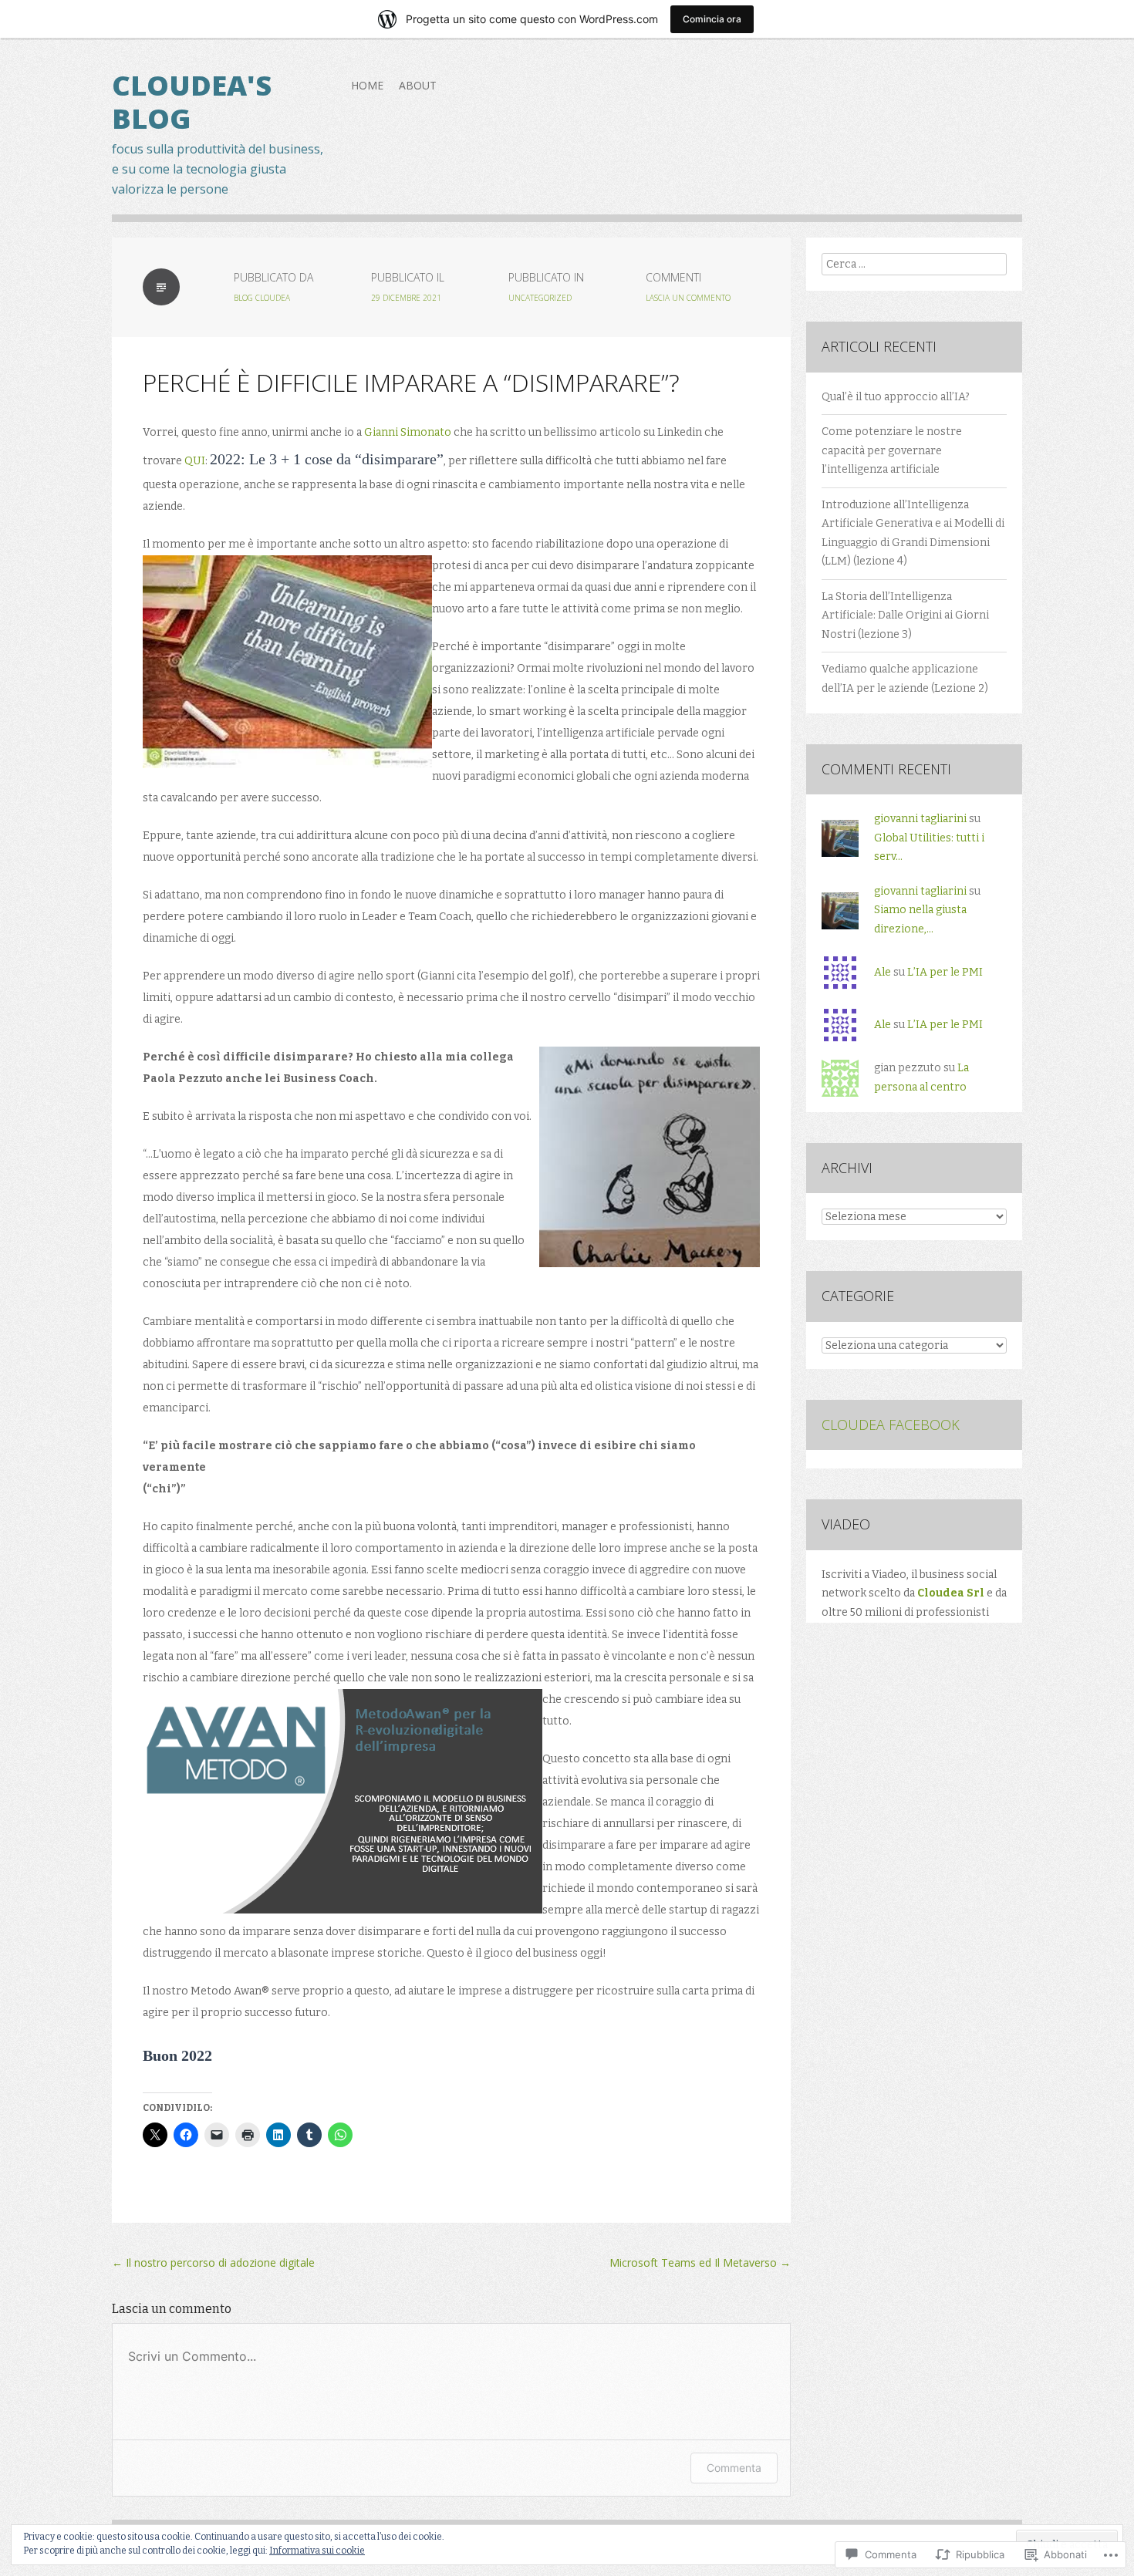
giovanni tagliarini (920, 819)
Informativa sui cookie (317, 2551)
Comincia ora (712, 19)
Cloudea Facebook (891, 1425)
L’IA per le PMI (945, 972)
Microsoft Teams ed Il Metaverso (700, 2262)
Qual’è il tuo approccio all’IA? (896, 397)
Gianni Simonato (408, 432)
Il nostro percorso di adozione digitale (213, 2262)
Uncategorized (540, 298)
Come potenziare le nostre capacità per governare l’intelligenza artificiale (892, 450)
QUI (195, 461)
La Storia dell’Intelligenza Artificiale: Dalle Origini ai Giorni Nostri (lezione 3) (905, 615)
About (418, 85)
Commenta (734, 2468)
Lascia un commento (688, 298)
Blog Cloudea (262, 298)
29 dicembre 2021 (406, 298)
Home (367, 85)
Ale (883, 972)
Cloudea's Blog (192, 102)
